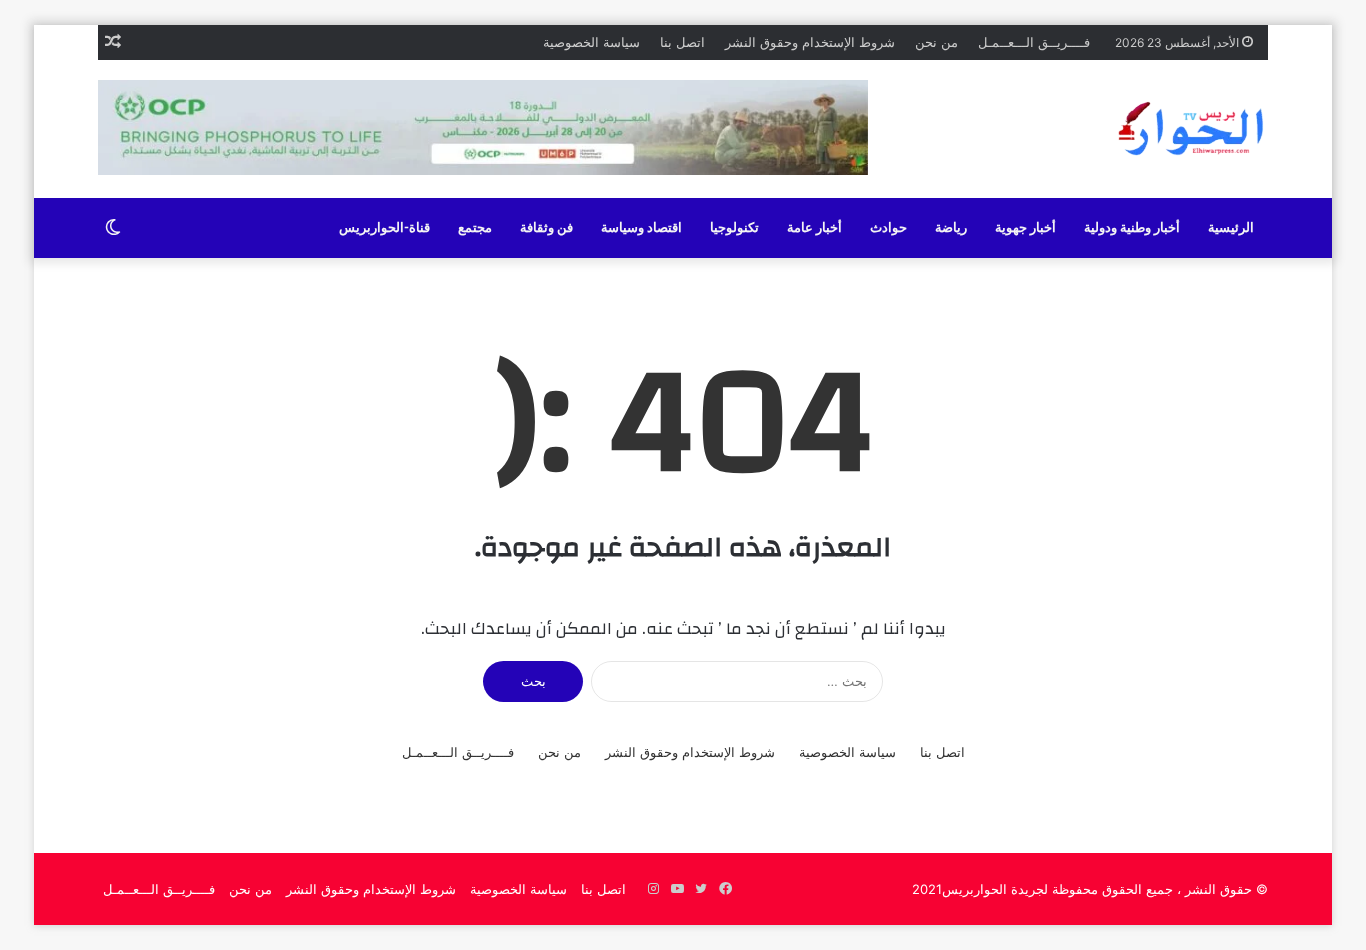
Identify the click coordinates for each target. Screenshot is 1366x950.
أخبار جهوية (1025, 228)
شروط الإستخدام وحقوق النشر (810, 42)
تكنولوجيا (734, 228)
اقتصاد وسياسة (641, 228)
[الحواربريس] (1188, 129)
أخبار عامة (814, 228)
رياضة (951, 228)
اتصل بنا (682, 42)
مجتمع (475, 228)
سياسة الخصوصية (591, 42)
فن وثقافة (546, 228)
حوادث (888, 228)
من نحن (936, 42)
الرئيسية (1231, 228)
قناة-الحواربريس (384, 228)
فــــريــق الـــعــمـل (1034, 42)
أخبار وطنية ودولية (1132, 228)
